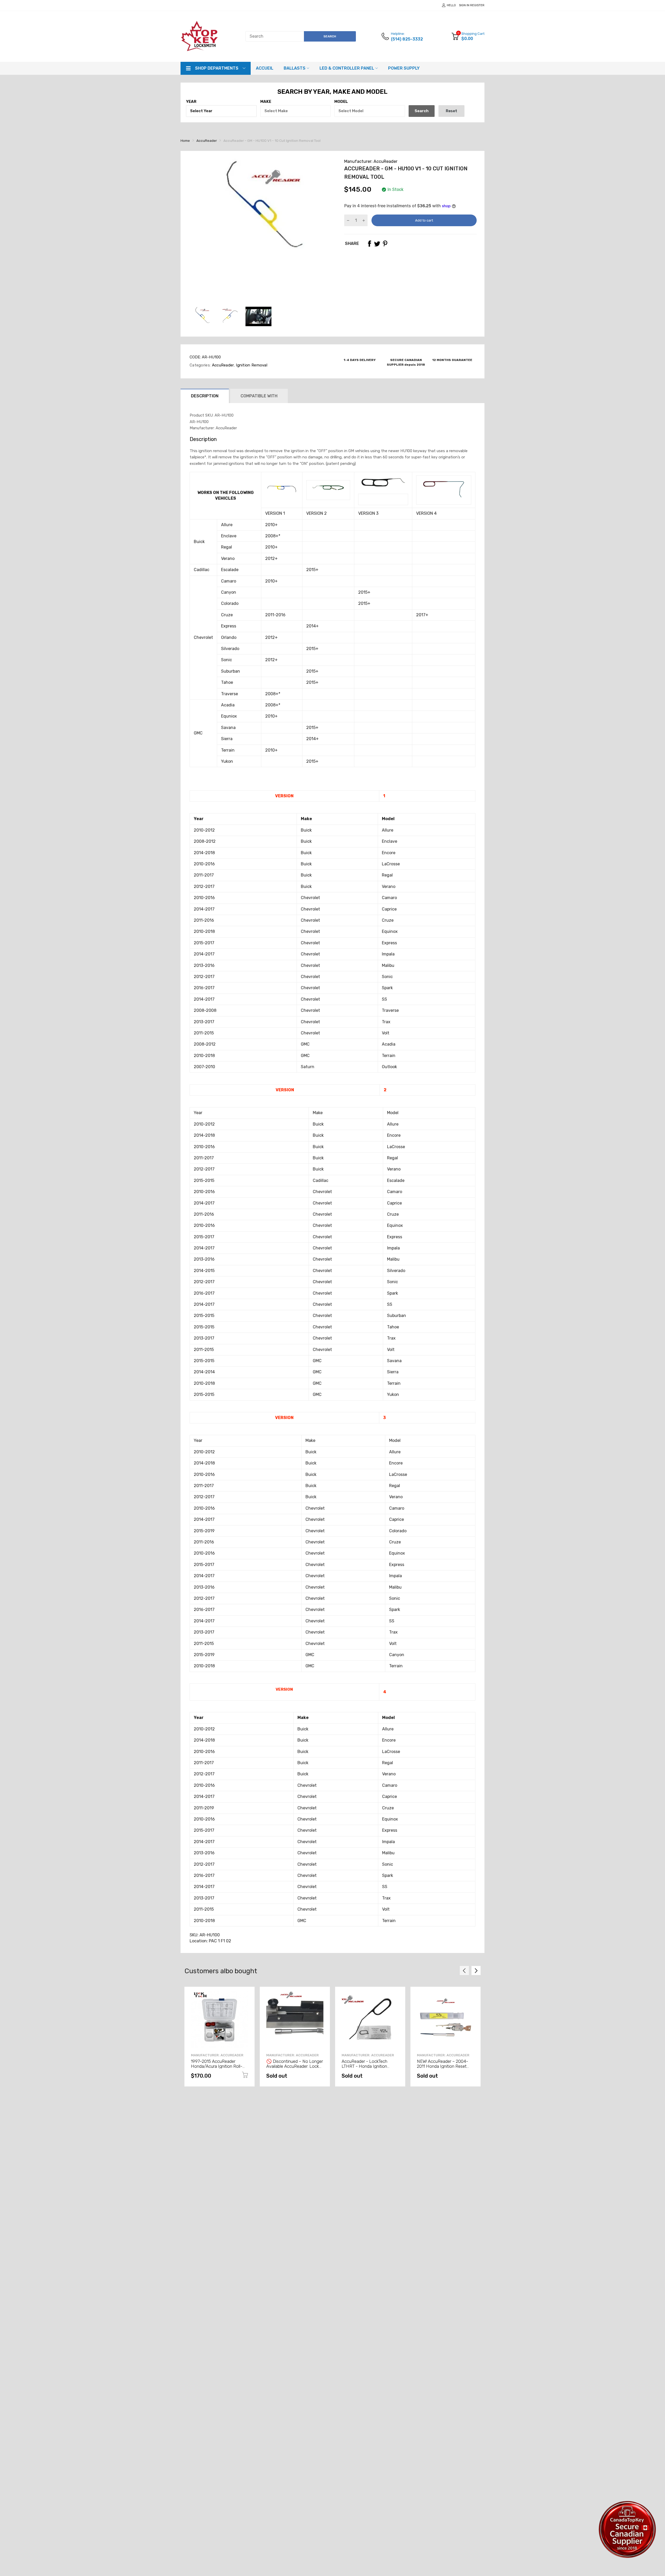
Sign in (464, 5)
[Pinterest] (385, 244)
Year (191, 102)
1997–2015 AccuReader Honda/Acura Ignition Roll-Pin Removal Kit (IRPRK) (217, 2066)
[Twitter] (377, 244)
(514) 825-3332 (407, 39)
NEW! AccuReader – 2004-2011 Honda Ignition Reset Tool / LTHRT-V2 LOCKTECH (444, 2066)
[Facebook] (369, 244)
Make (266, 102)
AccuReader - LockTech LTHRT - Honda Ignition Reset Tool (364, 2066)
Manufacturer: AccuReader (371, 161)
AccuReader (222, 365)
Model (341, 102)
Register (477, 5)
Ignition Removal (251, 365)
